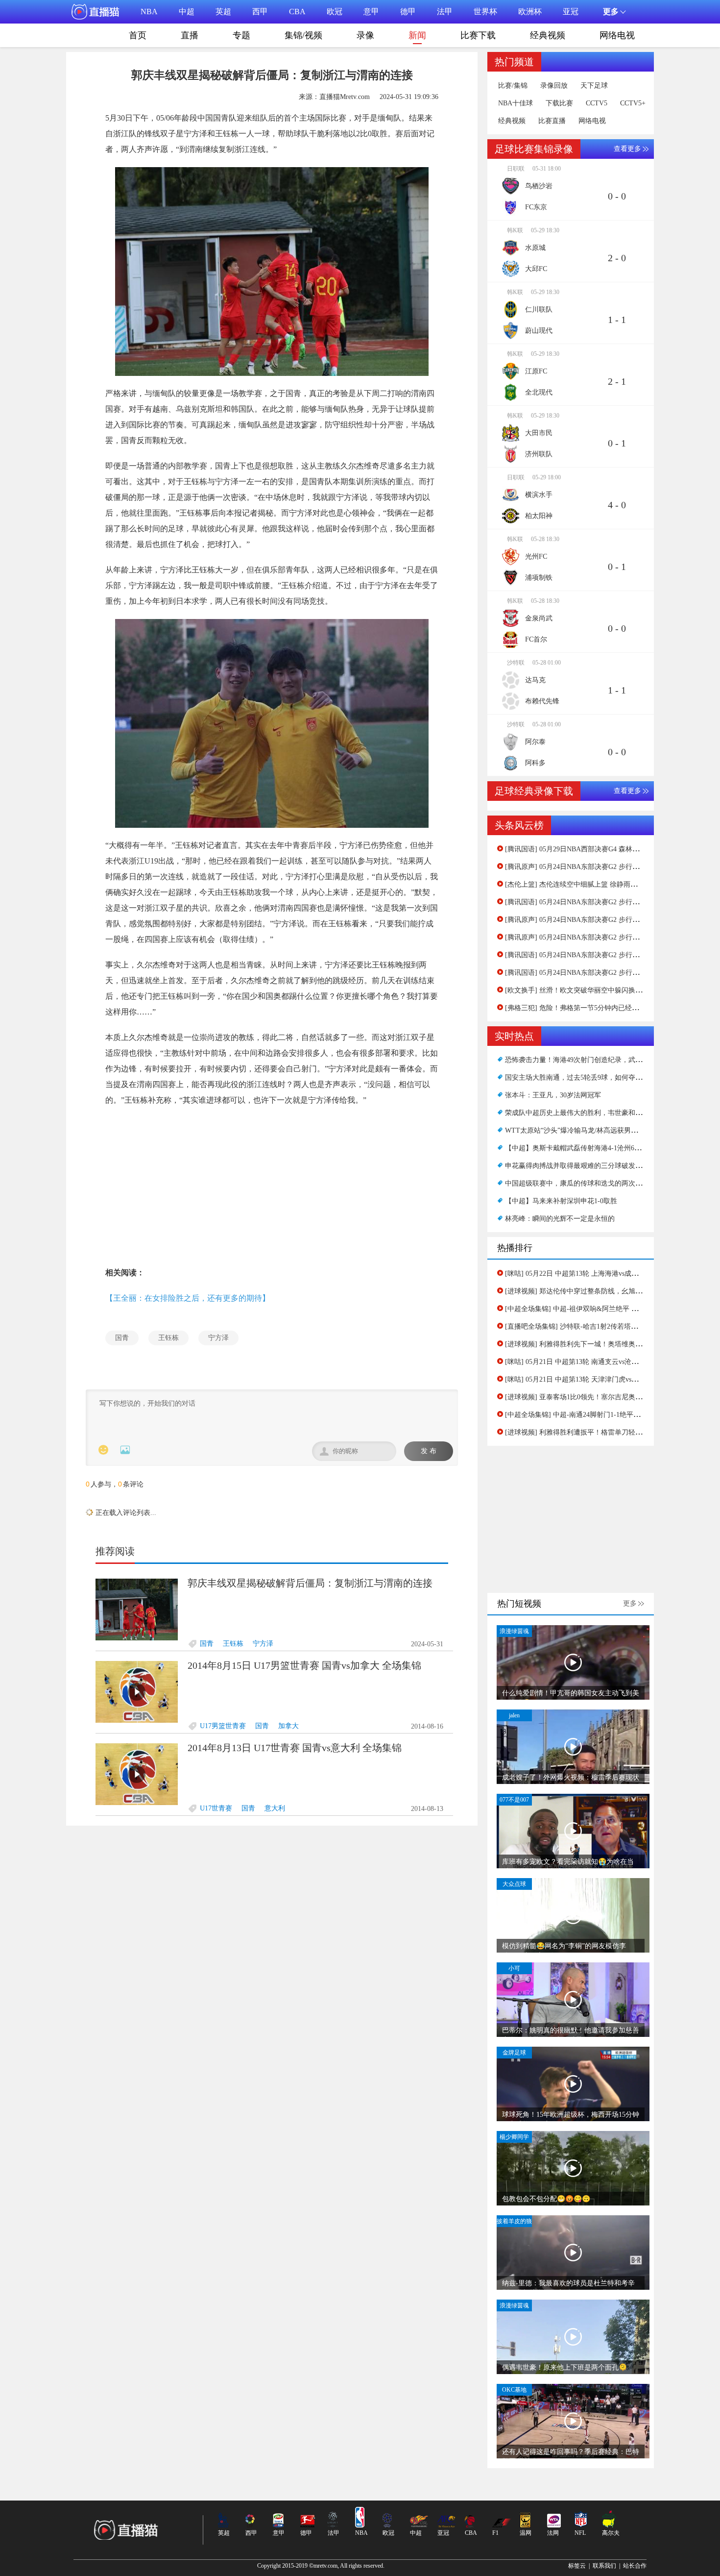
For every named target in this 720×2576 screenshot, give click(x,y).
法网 (553, 2533)
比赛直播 (552, 121)
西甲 (260, 12)
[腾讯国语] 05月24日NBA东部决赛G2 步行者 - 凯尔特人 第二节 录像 (608, 902)
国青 (122, 1338)
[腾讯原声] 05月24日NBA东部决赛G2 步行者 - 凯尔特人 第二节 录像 (608, 920)
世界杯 (485, 12)
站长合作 (635, 2566)
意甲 (371, 12)
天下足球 (594, 86)
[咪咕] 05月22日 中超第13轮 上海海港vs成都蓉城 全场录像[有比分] (606, 1274)
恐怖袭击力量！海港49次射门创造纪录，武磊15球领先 (587, 1060)
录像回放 (554, 86)
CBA (297, 12)
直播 (190, 35)
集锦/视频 (303, 35)
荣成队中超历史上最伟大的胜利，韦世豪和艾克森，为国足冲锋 (601, 1113)
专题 (241, 35)
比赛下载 (478, 35)
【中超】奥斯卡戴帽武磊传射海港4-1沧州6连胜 (576, 1148)
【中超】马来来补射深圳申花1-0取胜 (561, 1201)
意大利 (275, 1775)
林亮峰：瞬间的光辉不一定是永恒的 (560, 1219)
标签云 (577, 2566)
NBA (149, 12)
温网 (526, 2533)
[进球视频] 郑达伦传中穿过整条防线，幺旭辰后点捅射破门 (594, 1291)
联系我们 (604, 2566)
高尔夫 (611, 2533)
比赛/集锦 (513, 86)
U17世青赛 (216, 1775)
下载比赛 (559, 103)
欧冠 (335, 12)
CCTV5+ (633, 103)
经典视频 (548, 35)
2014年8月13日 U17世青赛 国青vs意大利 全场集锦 (295, 1714)
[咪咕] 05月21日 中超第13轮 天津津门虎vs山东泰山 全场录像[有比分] (609, 1379)
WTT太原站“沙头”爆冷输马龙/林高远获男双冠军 (578, 1130)
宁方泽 (218, 1338)
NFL (580, 2533)
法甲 (445, 12)
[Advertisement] (272, 1187)
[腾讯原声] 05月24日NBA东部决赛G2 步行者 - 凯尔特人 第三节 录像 (608, 867)
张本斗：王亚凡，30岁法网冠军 (553, 1095)
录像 (365, 35)
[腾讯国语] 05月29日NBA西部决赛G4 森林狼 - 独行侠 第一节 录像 (605, 849)
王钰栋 (168, 1338)
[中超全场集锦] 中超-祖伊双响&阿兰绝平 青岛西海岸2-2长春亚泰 (604, 1309)
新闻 (417, 35)
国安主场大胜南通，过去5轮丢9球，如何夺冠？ (577, 1077)
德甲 (408, 12)
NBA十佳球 (516, 103)
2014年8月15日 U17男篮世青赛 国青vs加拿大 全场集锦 (304, 1632)
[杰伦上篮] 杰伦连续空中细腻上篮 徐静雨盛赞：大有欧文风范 (599, 884)
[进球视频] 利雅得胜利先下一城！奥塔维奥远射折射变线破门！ (601, 1344)
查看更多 (627, 149)
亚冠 (571, 12)
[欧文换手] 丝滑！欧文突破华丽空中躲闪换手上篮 (580, 990)
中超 (187, 12)
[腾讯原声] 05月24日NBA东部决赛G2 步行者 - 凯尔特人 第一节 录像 (608, 937)
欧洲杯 (530, 12)
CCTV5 (597, 103)
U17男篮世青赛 (223, 1693)
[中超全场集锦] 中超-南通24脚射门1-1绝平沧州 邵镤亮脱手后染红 (604, 1415)
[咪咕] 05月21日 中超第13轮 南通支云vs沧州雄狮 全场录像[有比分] (606, 1362)
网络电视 (617, 35)
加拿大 (288, 1693)
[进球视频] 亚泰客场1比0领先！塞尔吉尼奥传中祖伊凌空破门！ (601, 1397)
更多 (630, 1603)
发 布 (429, 1451)
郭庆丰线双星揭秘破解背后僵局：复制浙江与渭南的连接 (310, 1550)
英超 (223, 12)
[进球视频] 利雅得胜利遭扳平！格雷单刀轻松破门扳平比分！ (598, 1432)
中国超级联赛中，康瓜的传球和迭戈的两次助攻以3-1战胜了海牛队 (606, 1183)
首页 (138, 35)
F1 (495, 2533)
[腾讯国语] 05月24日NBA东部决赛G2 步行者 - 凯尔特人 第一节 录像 (608, 973)
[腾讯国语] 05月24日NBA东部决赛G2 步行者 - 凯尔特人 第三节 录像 (608, 955)
